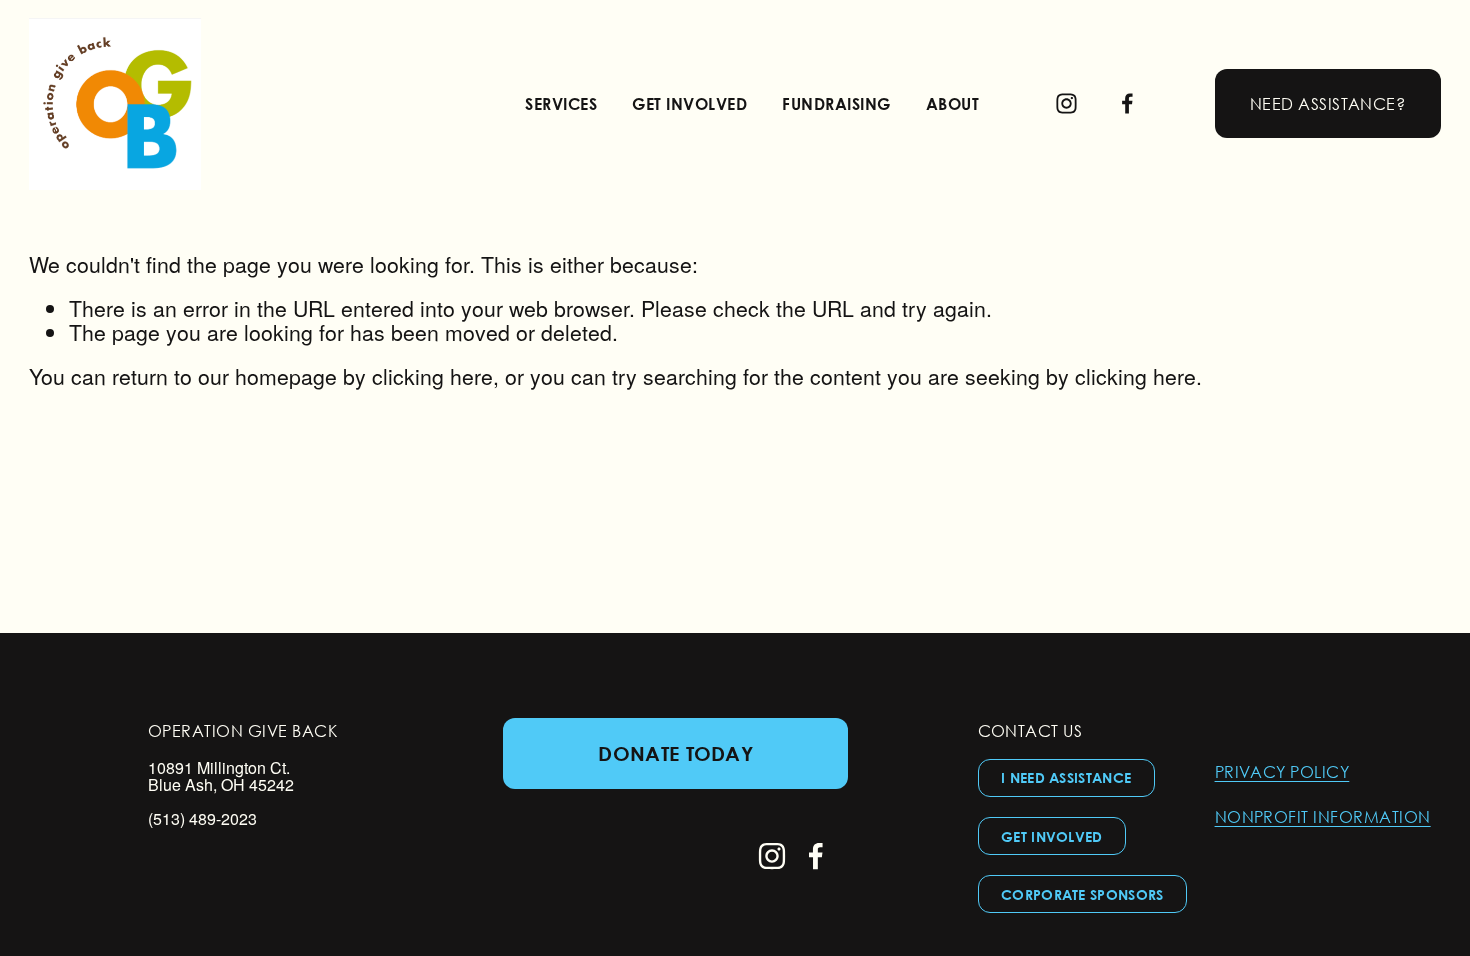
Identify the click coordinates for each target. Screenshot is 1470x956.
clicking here (432, 376)
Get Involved (1052, 836)
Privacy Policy (1282, 772)
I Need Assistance (1066, 777)
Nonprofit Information (1323, 817)
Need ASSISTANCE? (1328, 103)
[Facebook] (1127, 103)
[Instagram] (1066, 103)
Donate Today (675, 753)
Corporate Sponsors (1082, 894)
